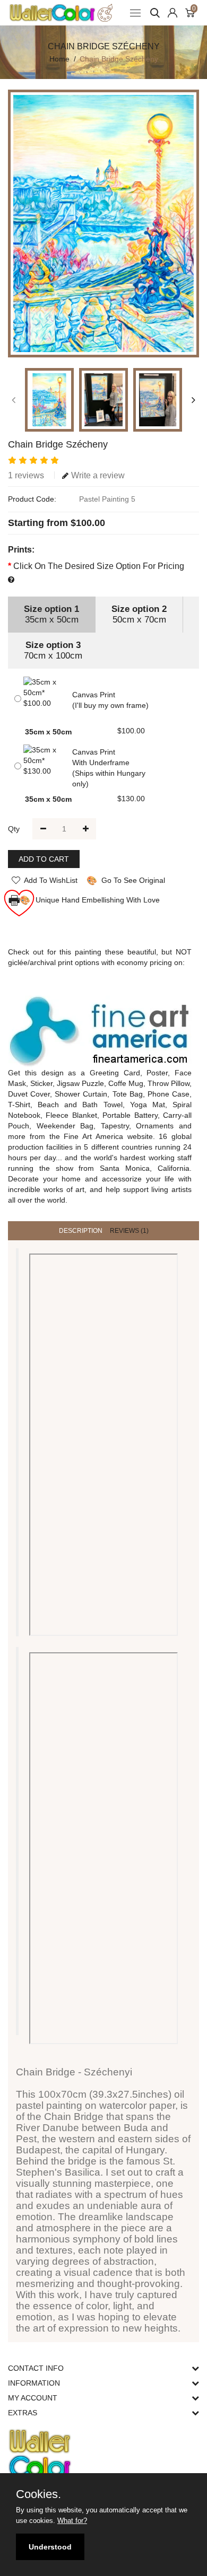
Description (81, 1231)
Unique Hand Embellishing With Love (84, 900)
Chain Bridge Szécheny (119, 59)
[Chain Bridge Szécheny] (103, 224)
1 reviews (26, 475)
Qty (14, 829)
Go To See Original (126, 880)
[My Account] (172, 13)
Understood (50, 2547)
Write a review (98, 475)
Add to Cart (44, 859)
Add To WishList (51, 880)
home (59, 59)
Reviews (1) (129, 1231)
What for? (72, 2521)
